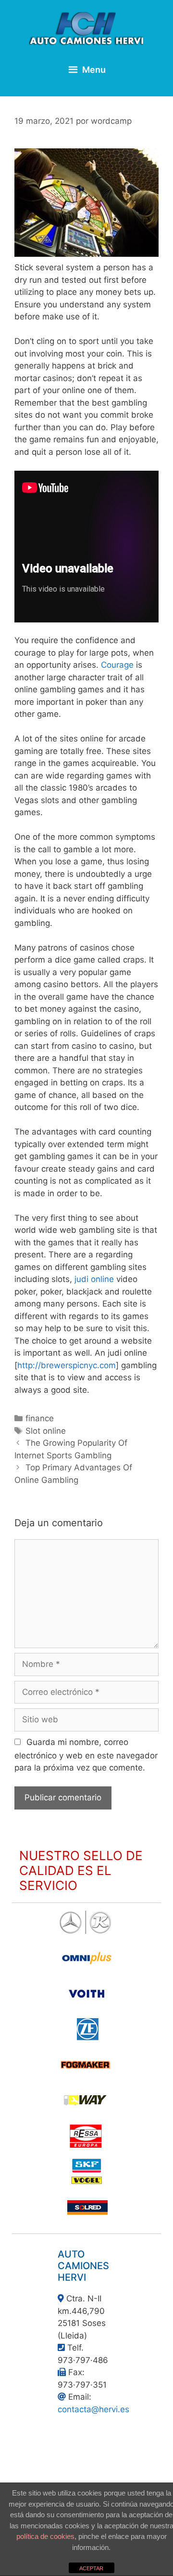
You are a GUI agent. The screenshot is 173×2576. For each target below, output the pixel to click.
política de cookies (45, 2536)
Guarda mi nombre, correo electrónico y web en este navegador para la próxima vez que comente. (86, 1755)
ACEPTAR (91, 2568)
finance (40, 1418)
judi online (94, 1279)
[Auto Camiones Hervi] (86, 28)
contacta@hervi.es (93, 2409)
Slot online (46, 1431)
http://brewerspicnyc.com (67, 1365)
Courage (117, 665)
